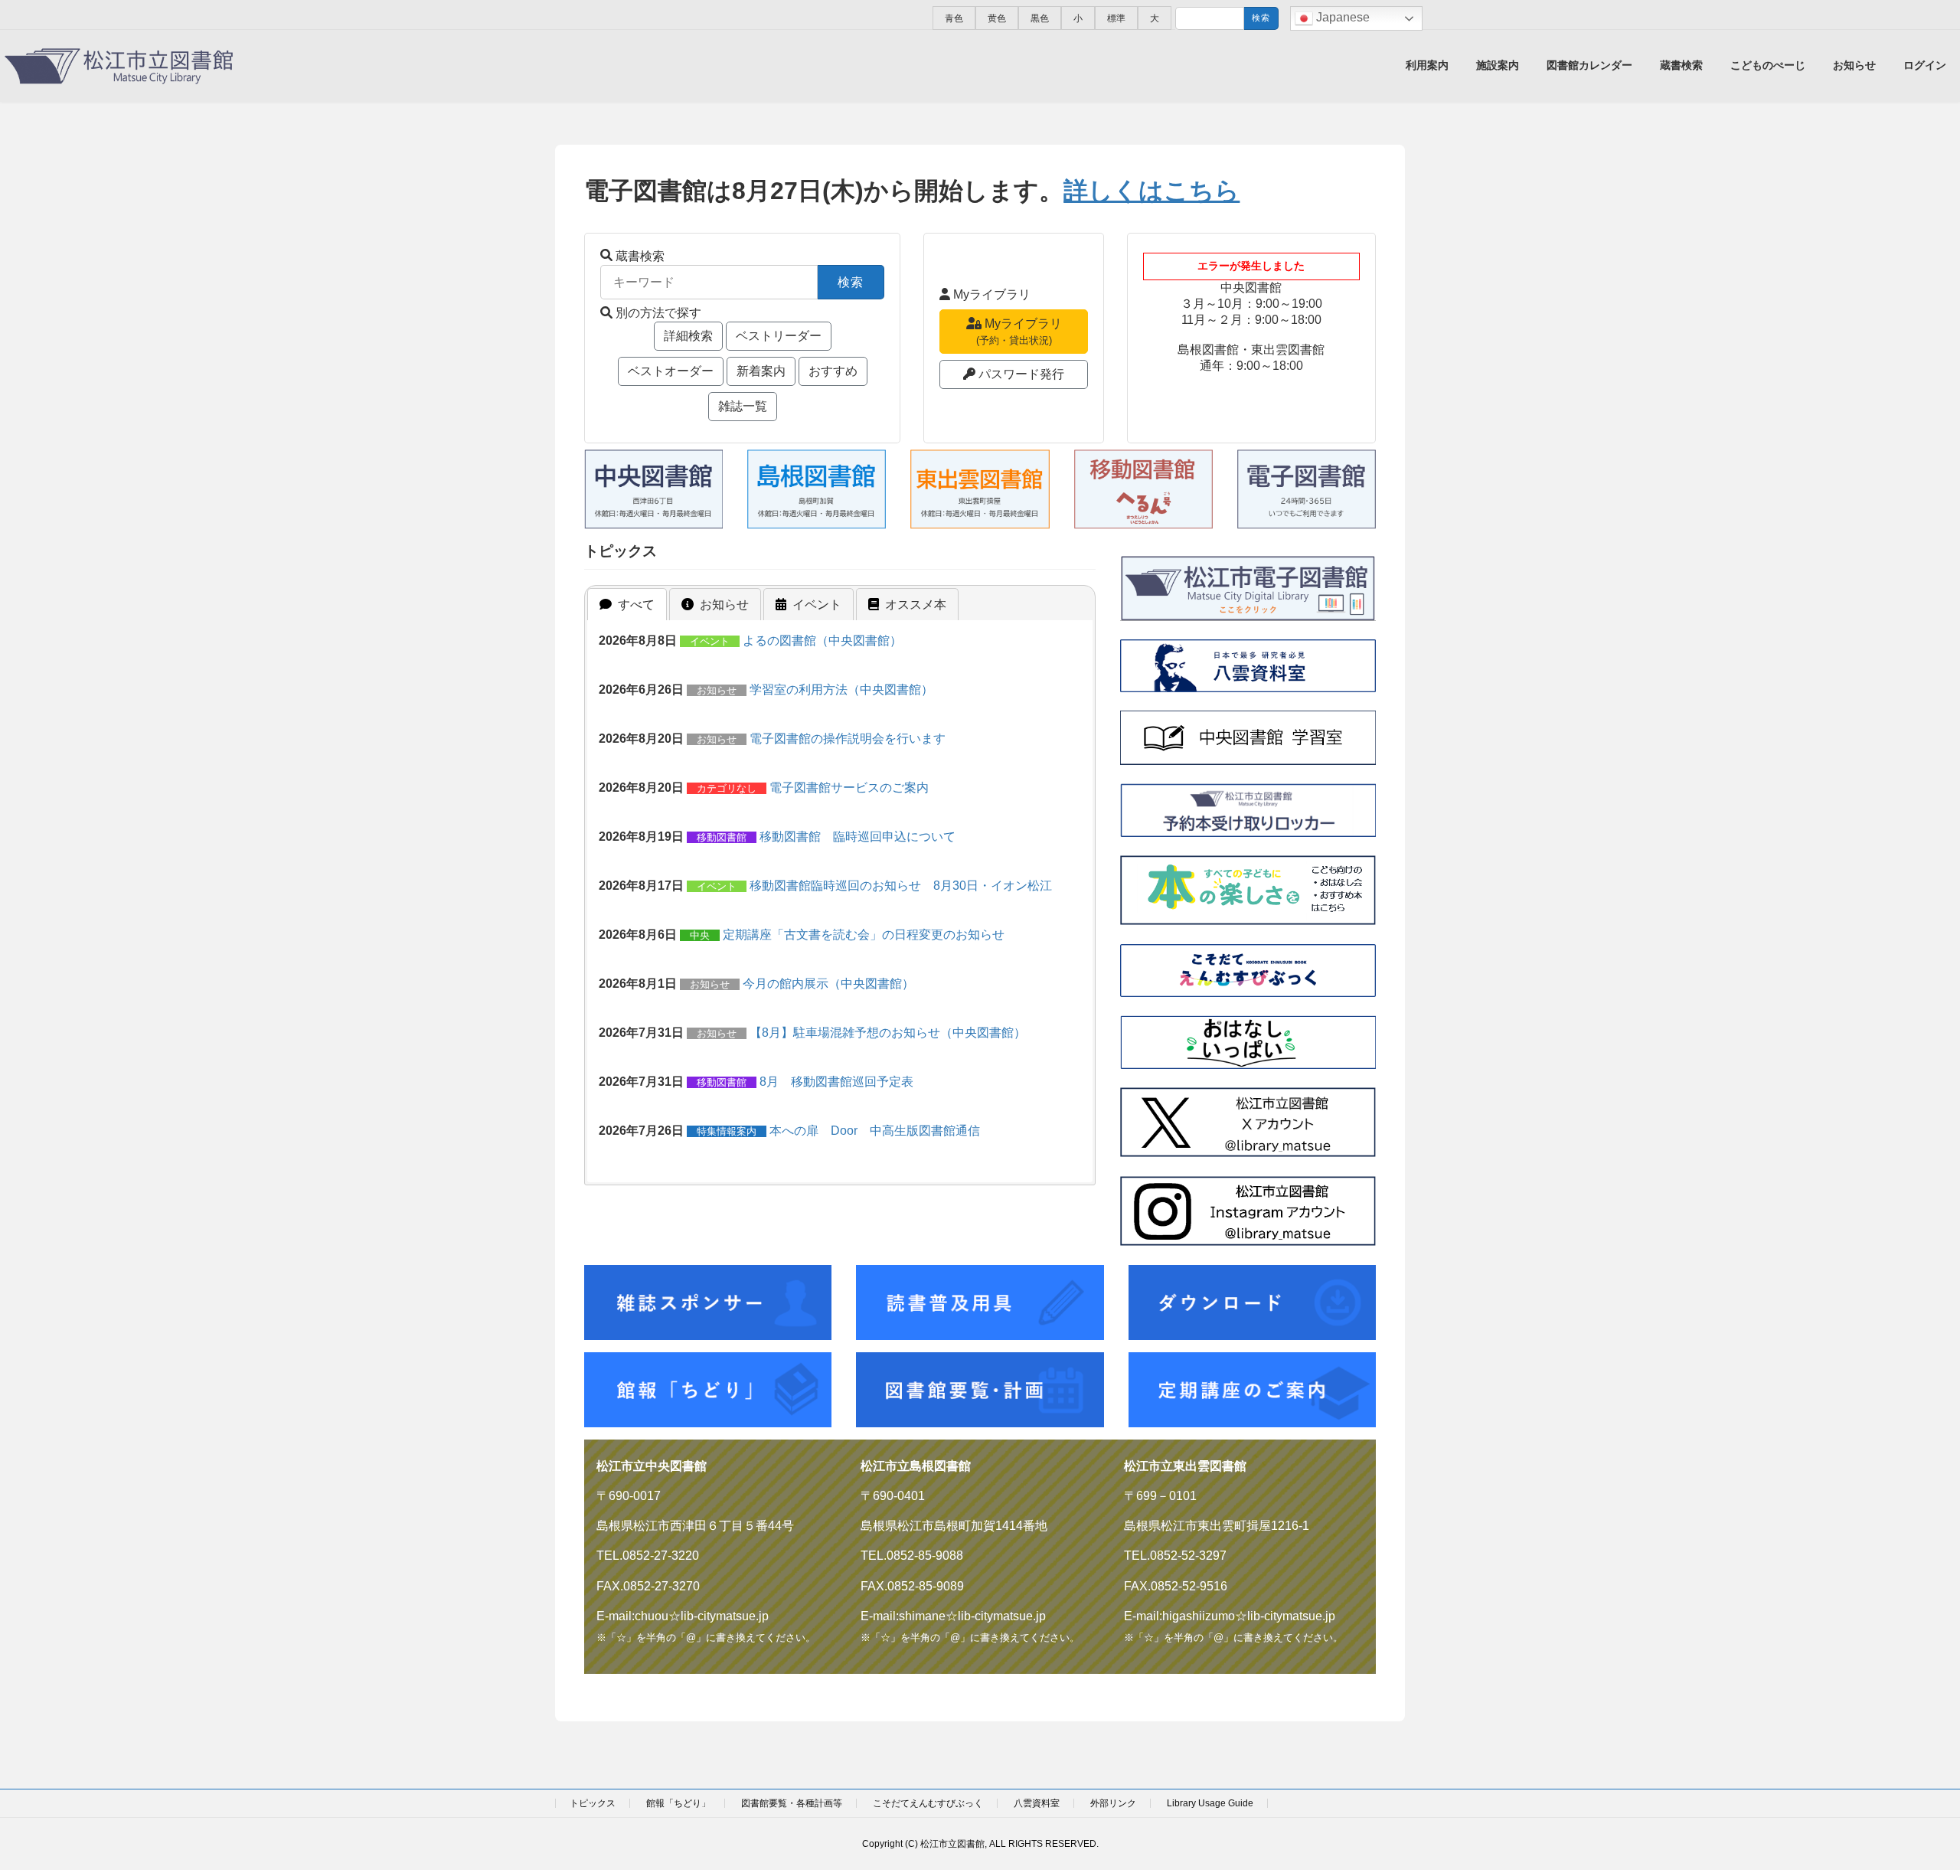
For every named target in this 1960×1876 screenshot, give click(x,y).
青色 (954, 18)
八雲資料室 (1037, 1803)
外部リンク (1113, 1803)
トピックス (593, 1803)
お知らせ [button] (724, 605)
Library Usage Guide (1210, 1803)
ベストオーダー (671, 371)
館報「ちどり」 (678, 1803)
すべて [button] (636, 605)
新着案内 (761, 371)
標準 (1116, 18)
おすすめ (833, 371)
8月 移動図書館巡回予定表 (836, 1082)
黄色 (997, 18)
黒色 (1040, 18)
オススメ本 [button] (916, 605)
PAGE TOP (1903, 1806)
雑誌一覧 (743, 406)
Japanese (1341, 17)
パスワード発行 (1021, 374)
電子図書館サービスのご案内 (849, 788)
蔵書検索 (640, 256)
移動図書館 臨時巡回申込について (857, 837)
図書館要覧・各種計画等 (792, 1803)
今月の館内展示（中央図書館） (828, 984)
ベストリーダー (779, 336)
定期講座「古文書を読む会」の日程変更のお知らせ (864, 935)
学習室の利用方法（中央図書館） (841, 690)
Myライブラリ (992, 294)
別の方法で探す (658, 313)
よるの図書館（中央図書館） (822, 641)
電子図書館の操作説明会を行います (848, 739)
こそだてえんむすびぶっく (928, 1803)
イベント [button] (817, 605)
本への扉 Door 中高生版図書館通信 (875, 1131)
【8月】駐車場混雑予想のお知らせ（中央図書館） (888, 1033)
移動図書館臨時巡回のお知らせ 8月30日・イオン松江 (901, 886)
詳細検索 (688, 336)
